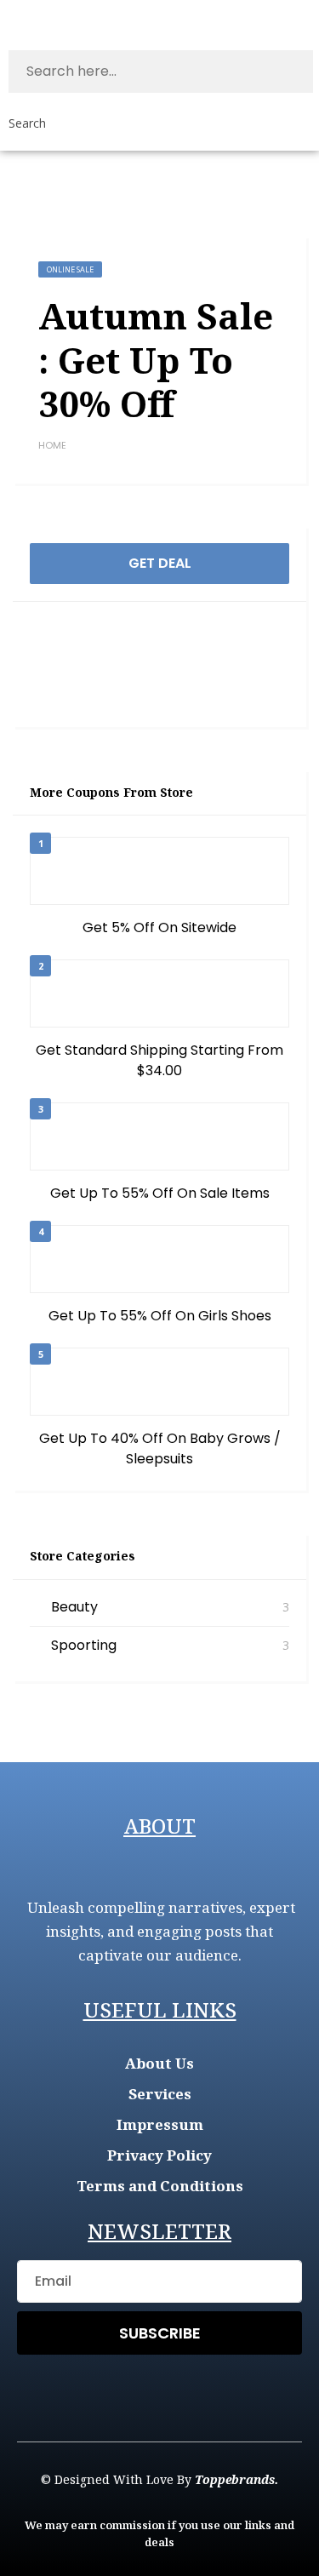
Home (52, 445)
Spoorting (84, 1645)
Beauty (74, 1607)
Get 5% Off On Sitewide (159, 927)
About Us (159, 2063)
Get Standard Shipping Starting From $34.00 (159, 1060)
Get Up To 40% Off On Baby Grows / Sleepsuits (160, 1448)
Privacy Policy (159, 2155)
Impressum (160, 2124)
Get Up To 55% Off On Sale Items (160, 1193)
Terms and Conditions (160, 2186)
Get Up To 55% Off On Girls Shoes (160, 1316)
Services (160, 2094)
